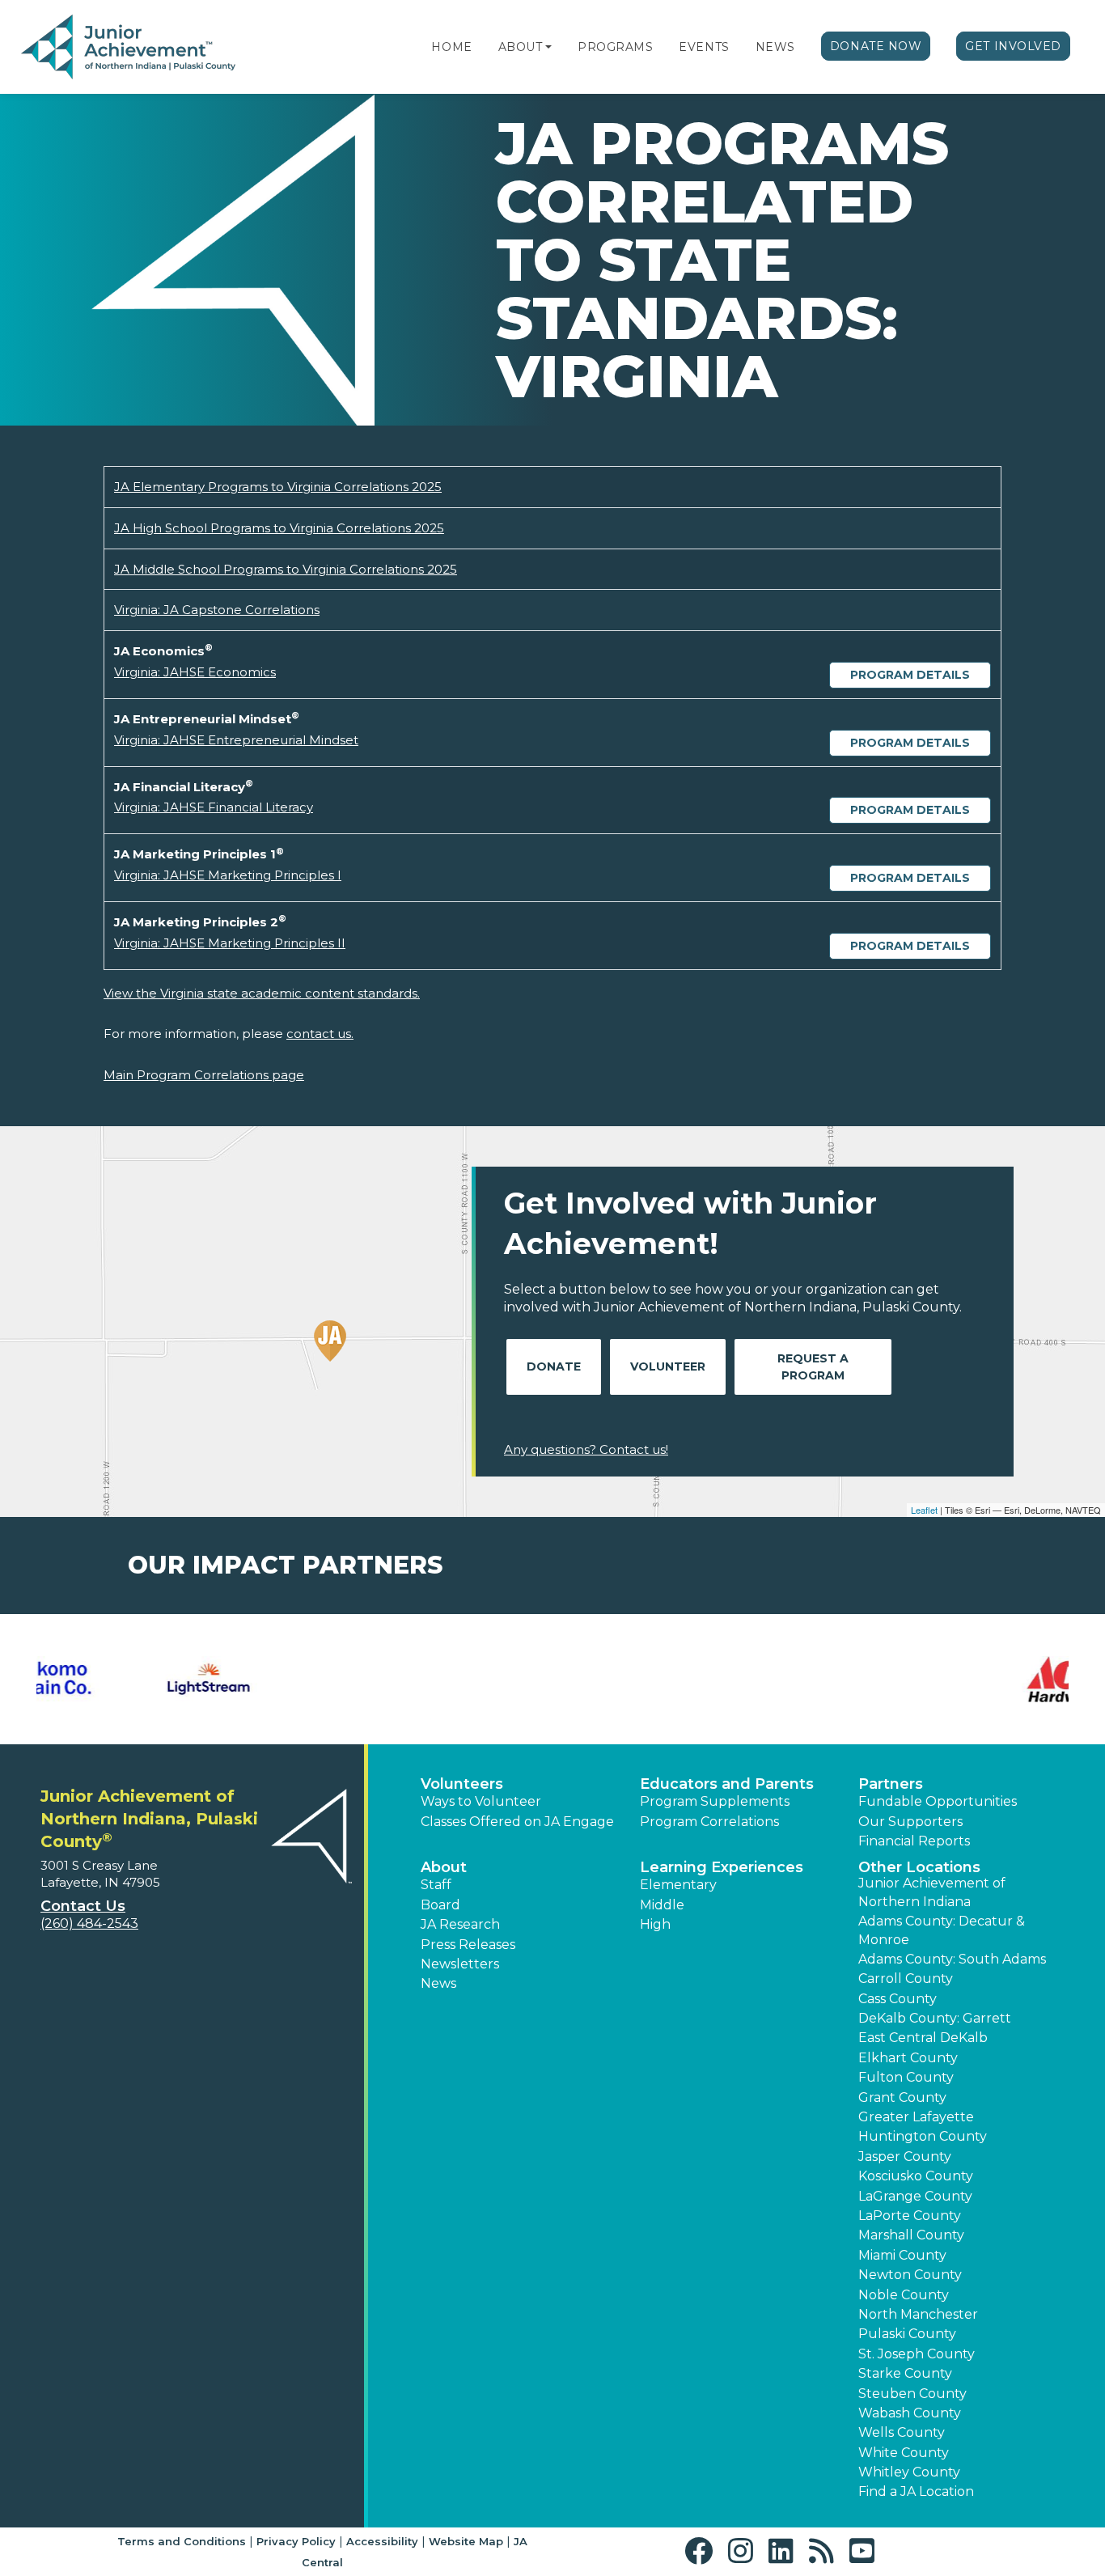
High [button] (655, 1924)
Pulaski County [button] (907, 2334)
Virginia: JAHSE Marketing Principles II (230, 943)
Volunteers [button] (462, 1784)
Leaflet (924, 1510)
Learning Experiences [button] (722, 1867)
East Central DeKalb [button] (923, 2038)
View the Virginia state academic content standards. (262, 993)
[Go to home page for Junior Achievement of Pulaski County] (128, 48)
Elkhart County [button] (908, 2058)
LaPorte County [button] (910, 2216)
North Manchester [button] (918, 2314)
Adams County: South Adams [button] (952, 1959)
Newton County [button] (910, 2275)
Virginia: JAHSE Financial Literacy (214, 807)
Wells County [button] (902, 2432)
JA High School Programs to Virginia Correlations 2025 (279, 528)
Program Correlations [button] (709, 1822)
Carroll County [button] (906, 1979)
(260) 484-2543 (89, 1924)
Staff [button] (436, 1885)
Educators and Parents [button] (727, 1784)
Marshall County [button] (911, 2235)
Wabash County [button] (910, 2413)
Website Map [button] (466, 2541)
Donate (554, 1366)
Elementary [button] (678, 1885)
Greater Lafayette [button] (916, 2117)
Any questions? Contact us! (586, 1449)
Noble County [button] (904, 2295)
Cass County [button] (898, 1999)
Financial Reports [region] (914, 1841)
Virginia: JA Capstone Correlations (217, 610)
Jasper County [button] (905, 2157)
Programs (615, 47)
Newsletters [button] (460, 1964)
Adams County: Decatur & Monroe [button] (942, 1930)
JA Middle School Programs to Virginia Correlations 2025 (286, 569)
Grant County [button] (902, 2097)
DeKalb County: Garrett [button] (935, 2018)
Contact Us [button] (83, 1906)
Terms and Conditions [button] (182, 2541)
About (521, 47)
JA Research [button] (460, 1924)
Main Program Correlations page (204, 1075)
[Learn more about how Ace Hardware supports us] (112, 1680)
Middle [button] (662, 1905)
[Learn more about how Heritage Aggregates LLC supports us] (993, 1680)
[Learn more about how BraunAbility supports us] (464, 1680)
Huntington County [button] (923, 2136)
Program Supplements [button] (715, 1801)
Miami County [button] (902, 2255)
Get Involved (1013, 46)
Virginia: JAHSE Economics (195, 672)
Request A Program (813, 1367)
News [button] (438, 1983)
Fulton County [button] (906, 2077)
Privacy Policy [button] (296, 2541)
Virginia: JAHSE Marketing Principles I (228, 875)
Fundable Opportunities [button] (938, 1801)
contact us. (320, 1034)
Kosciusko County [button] (916, 2176)
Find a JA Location (916, 2491)
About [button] (444, 1867)
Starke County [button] (905, 2373)
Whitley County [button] (909, 2472)
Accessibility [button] (382, 2541)
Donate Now (876, 46)
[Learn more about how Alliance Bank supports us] (289, 1680)
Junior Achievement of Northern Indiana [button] (932, 1892)
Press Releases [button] (468, 1945)
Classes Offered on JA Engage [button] (517, 1822)
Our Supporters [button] (910, 1822)
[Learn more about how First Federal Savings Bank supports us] (641, 1680)
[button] (548, 47)
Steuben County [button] (912, 2394)
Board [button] (440, 1905)
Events (704, 47)
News (775, 47)
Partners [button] (891, 1784)
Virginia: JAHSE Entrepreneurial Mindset (236, 740)
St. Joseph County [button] (917, 2354)
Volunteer (668, 1366)
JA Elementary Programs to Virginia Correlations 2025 (278, 487)
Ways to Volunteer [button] (481, 1801)
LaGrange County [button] (915, 2196)
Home (451, 47)
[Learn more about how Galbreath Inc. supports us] (817, 1680)
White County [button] (904, 2453)
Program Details (910, 675)
